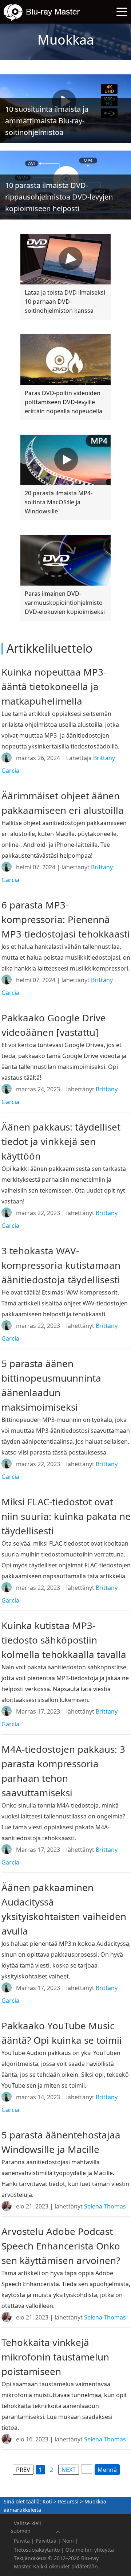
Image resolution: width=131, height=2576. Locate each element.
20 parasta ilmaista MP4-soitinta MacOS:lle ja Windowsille (59, 502)
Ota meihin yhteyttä (90, 2550)
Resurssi (68, 2501)
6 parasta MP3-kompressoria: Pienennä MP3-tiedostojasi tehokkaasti (66, 919)
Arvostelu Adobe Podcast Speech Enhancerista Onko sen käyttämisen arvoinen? (61, 2246)
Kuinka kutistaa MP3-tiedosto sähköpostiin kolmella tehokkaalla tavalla (64, 1640)
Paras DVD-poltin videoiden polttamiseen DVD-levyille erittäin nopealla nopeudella (63, 402)
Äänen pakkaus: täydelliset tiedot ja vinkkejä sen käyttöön (61, 1141)
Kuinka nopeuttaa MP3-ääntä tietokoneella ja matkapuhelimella (54, 686)
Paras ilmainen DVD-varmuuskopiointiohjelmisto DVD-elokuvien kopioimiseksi (65, 603)
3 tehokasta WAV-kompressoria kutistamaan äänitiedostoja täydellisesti (61, 1265)
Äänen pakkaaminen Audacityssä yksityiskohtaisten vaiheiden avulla (64, 1909)
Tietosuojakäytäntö (37, 2550)
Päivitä (22, 2541)
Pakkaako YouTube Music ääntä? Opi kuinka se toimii (62, 2033)
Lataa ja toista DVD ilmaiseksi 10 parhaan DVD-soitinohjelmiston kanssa (65, 302)
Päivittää (46, 2541)
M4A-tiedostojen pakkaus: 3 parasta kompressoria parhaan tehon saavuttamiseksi (63, 1771)
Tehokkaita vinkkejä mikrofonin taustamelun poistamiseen (55, 2357)
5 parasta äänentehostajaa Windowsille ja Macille (61, 2142)
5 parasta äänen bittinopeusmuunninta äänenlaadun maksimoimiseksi (51, 1385)
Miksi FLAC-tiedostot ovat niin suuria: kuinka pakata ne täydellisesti (66, 1516)
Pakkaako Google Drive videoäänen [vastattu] (54, 1025)
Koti (47, 2501)
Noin (68, 2541)
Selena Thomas (105, 2206)
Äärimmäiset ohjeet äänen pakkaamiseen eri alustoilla (63, 803)
